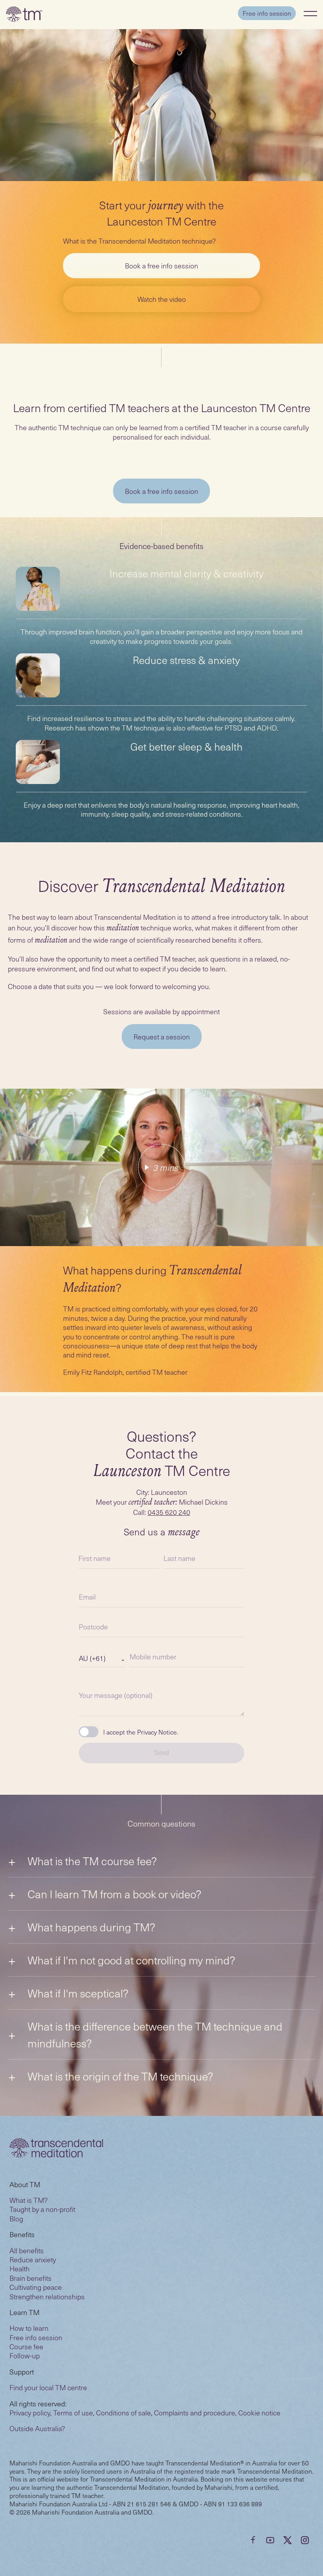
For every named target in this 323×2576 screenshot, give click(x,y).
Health (19, 2268)
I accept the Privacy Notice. (141, 1732)
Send (161, 1753)
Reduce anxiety (33, 2259)
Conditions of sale (123, 2412)
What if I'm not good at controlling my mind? (131, 1960)
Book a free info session (161, 265)
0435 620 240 (169, 1512)
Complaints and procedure (195, 2412)
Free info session (267, 13)
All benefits (27, 2250)
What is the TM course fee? (92, 1861)
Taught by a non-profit (42, 2209)
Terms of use (73, 2412)
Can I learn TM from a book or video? (114, 1894)
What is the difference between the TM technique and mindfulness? (155, 2034)
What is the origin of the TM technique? (120, 2076)
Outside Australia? (37, 2428)
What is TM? (29, 2200)
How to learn (29, 2328)
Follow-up (25, 2355)
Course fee (26, 2346)
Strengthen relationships (47, 2296)
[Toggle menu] (310, 13)
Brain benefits (31, 2278)
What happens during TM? (91, 1927)
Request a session (162, 1037)
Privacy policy (30, 2412)
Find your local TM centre (48, 2387)
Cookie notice (259, 2412)
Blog (16, 2218)
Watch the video (162, 299)
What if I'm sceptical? (78, 1993)
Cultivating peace (36, 2287)
